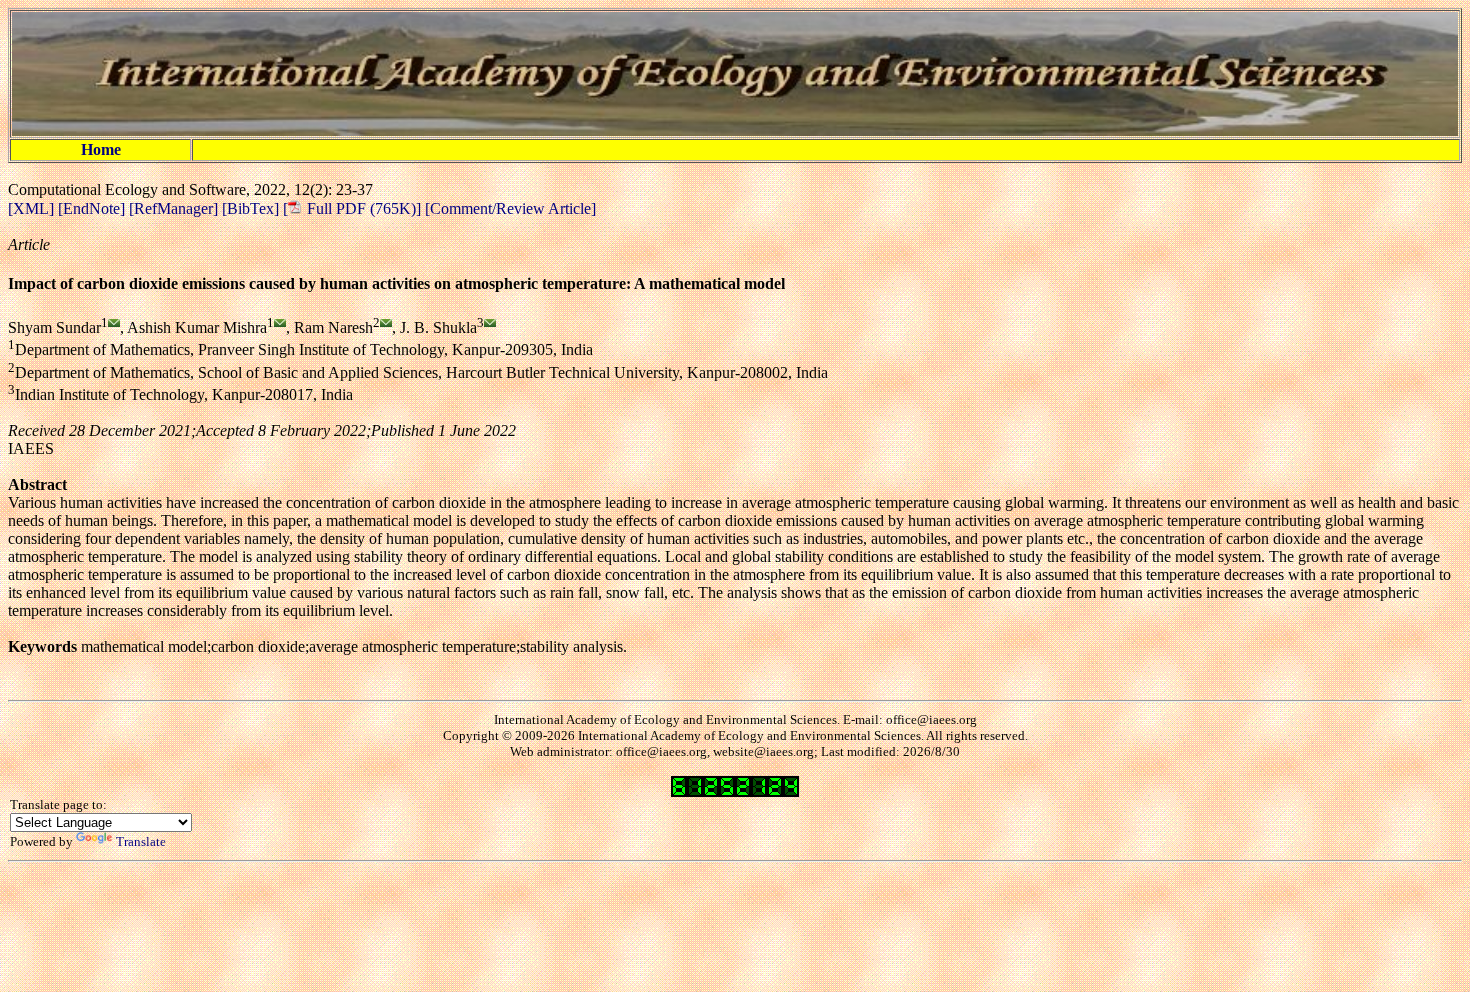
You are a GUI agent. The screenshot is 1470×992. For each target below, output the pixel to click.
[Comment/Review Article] (508, 208)
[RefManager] (175, 208)
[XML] (33, 208)
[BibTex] (252, 208)
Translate (141, 841)
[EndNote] (93, 208)
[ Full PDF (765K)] (352, 208)
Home (101, 149)
